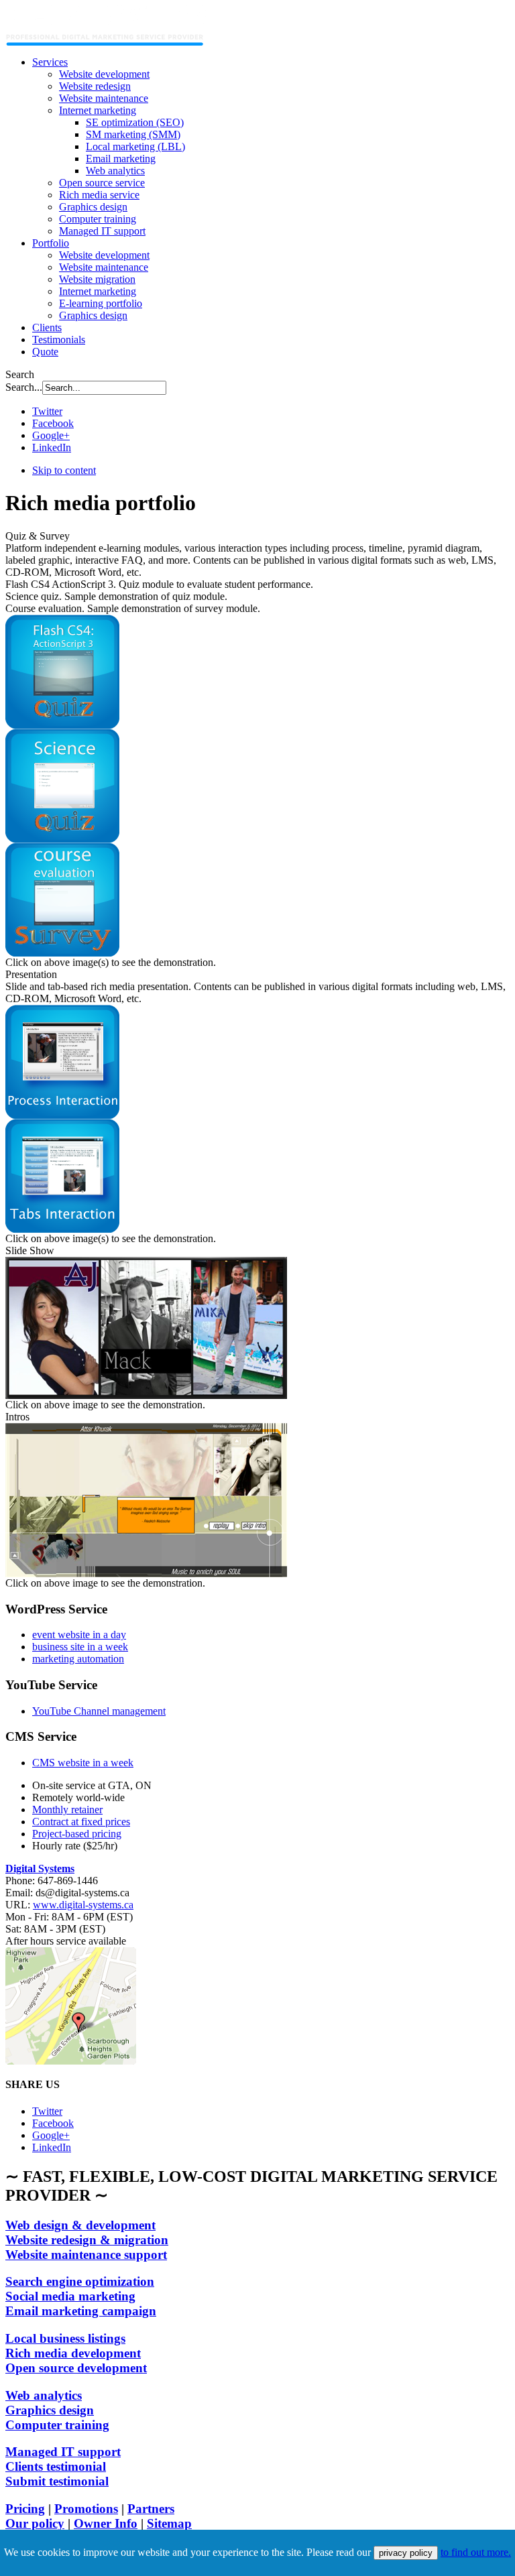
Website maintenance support (86, 2255)
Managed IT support (63, 2452)
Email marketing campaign (81, 2311)
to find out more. (476, 2552)
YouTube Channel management (99, 1711)
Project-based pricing (77, 1834)
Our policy (35, 2523)
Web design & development (80, 2225)
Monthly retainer (67, 1810)
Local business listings (65, 2338)
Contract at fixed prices (81, 1822)
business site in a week (80, 1647)
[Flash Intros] (146, 1574)
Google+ (51, 435)
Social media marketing (70, 2296)
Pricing (25, 2509)
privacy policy (406, 2553)
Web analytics (44, 2395)
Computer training (57, 2425)
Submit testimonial (57, 2481)
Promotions (86, 2509)
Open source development (76, 2368)
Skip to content (64, 470)
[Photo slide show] (146, 1395)
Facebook (53, 423)
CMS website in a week (83, 1763)
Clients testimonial (56, 2466)
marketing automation (78, 1659)
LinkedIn (52, 447)
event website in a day (79, 1635)
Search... (24, 387)
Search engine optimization (80, 2281)
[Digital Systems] (106, 42)
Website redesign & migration (87, 2240)
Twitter (47, 411)
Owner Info (106, 2523)
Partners (151, 2509)
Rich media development (73, 2353)
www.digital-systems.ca (83, 1905)
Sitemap (169, 2523)
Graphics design (50, 2410)
